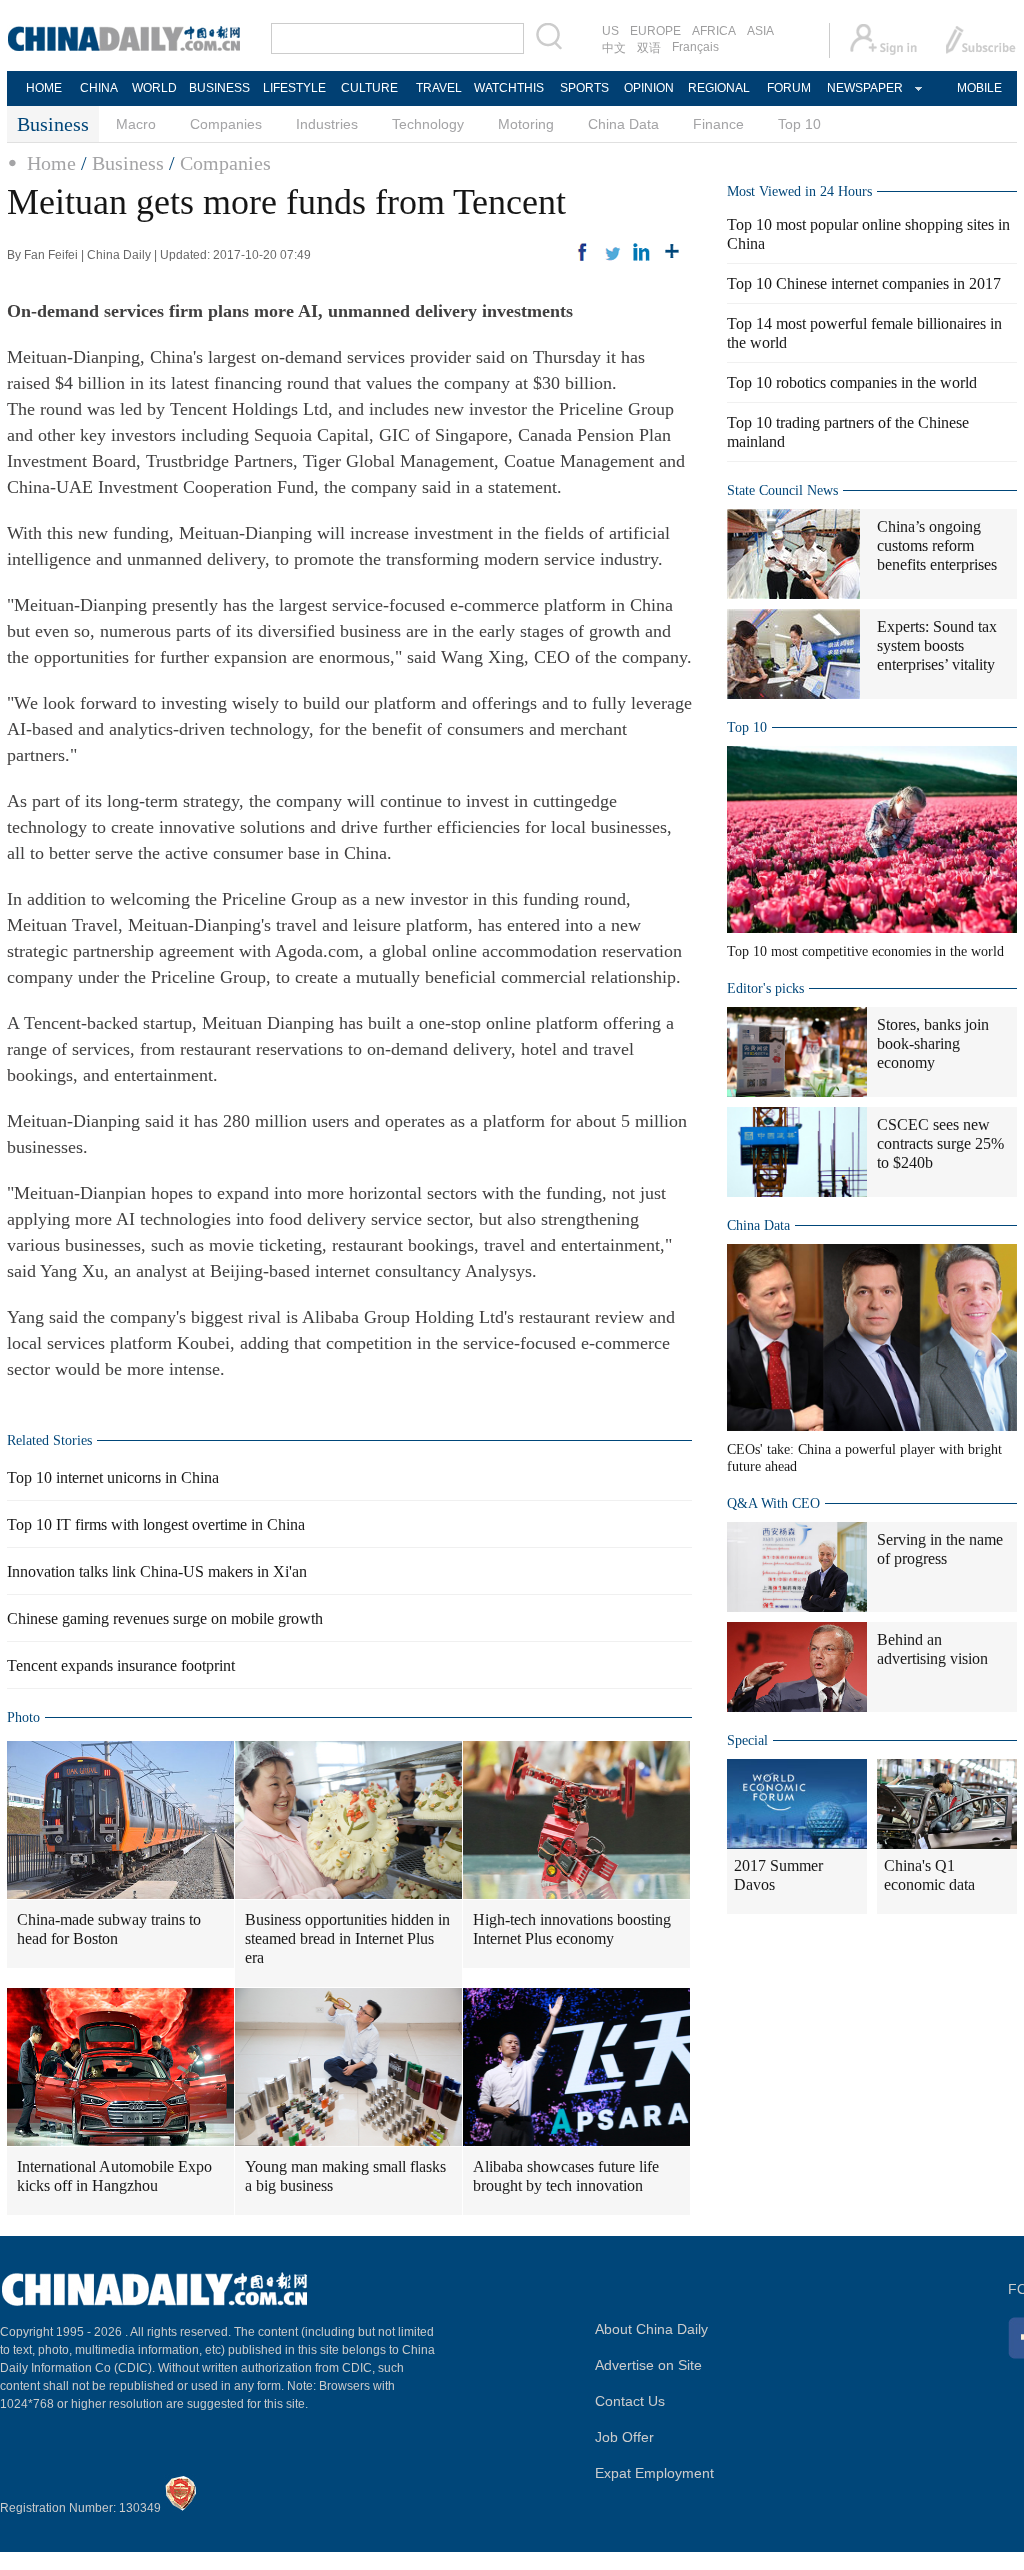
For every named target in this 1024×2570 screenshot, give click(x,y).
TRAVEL (439, 88)
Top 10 (799, 124)
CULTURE (369, 88)
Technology (428, 124)
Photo (23, 1717)
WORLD (154, 88)
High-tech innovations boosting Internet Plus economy (572, 1929)
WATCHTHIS (509, 88)
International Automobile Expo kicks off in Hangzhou (114, 2176)
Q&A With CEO (773, 1503)
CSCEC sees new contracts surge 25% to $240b (940, 1143)
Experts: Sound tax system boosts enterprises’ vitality (937, 645)
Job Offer (624, 2437)
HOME (44, 88)
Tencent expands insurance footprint (121, 1665)
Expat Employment (654, 2473)
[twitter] (612, 252)
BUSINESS (219, 88)
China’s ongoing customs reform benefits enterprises (937, 545)
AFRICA (714, 31)
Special (747, 1740)
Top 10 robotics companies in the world (852, 382)
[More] (672, 252)
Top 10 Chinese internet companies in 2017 (864, 283)
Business (128, 163)
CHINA (99, 88)
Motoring (526, 124)
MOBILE (979, 88)
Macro (136, 124)
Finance (718, 124)
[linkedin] (642, 252)
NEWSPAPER (864, 88)
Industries (327, 124)
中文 (614, 48)
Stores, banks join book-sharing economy (933, 1043)
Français (695, 47)
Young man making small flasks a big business (345, 2176)
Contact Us (630, 2401)
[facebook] (582, 252)
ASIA (760, 31)
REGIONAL (719, 88)
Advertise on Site (648, 2365)
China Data (623, 124)
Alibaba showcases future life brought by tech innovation (566, 2176)
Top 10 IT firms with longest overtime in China (156, 1524)
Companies (226, 124)
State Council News (782, 490)
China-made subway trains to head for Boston (109, 1929)
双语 (649, 48)
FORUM (789, 88)
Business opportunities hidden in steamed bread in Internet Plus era (347, 1938)
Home (51, 163)
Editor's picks (765, 988)
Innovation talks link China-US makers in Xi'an (157, 1571)
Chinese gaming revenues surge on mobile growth (165, 1618)
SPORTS (584, 88)
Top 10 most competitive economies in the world (865, 951)
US (610, 31)
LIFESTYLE (294, 88)
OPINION (649, 88)
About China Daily (651, 2329)
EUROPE (655, 31)
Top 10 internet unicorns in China (113, 1477)
